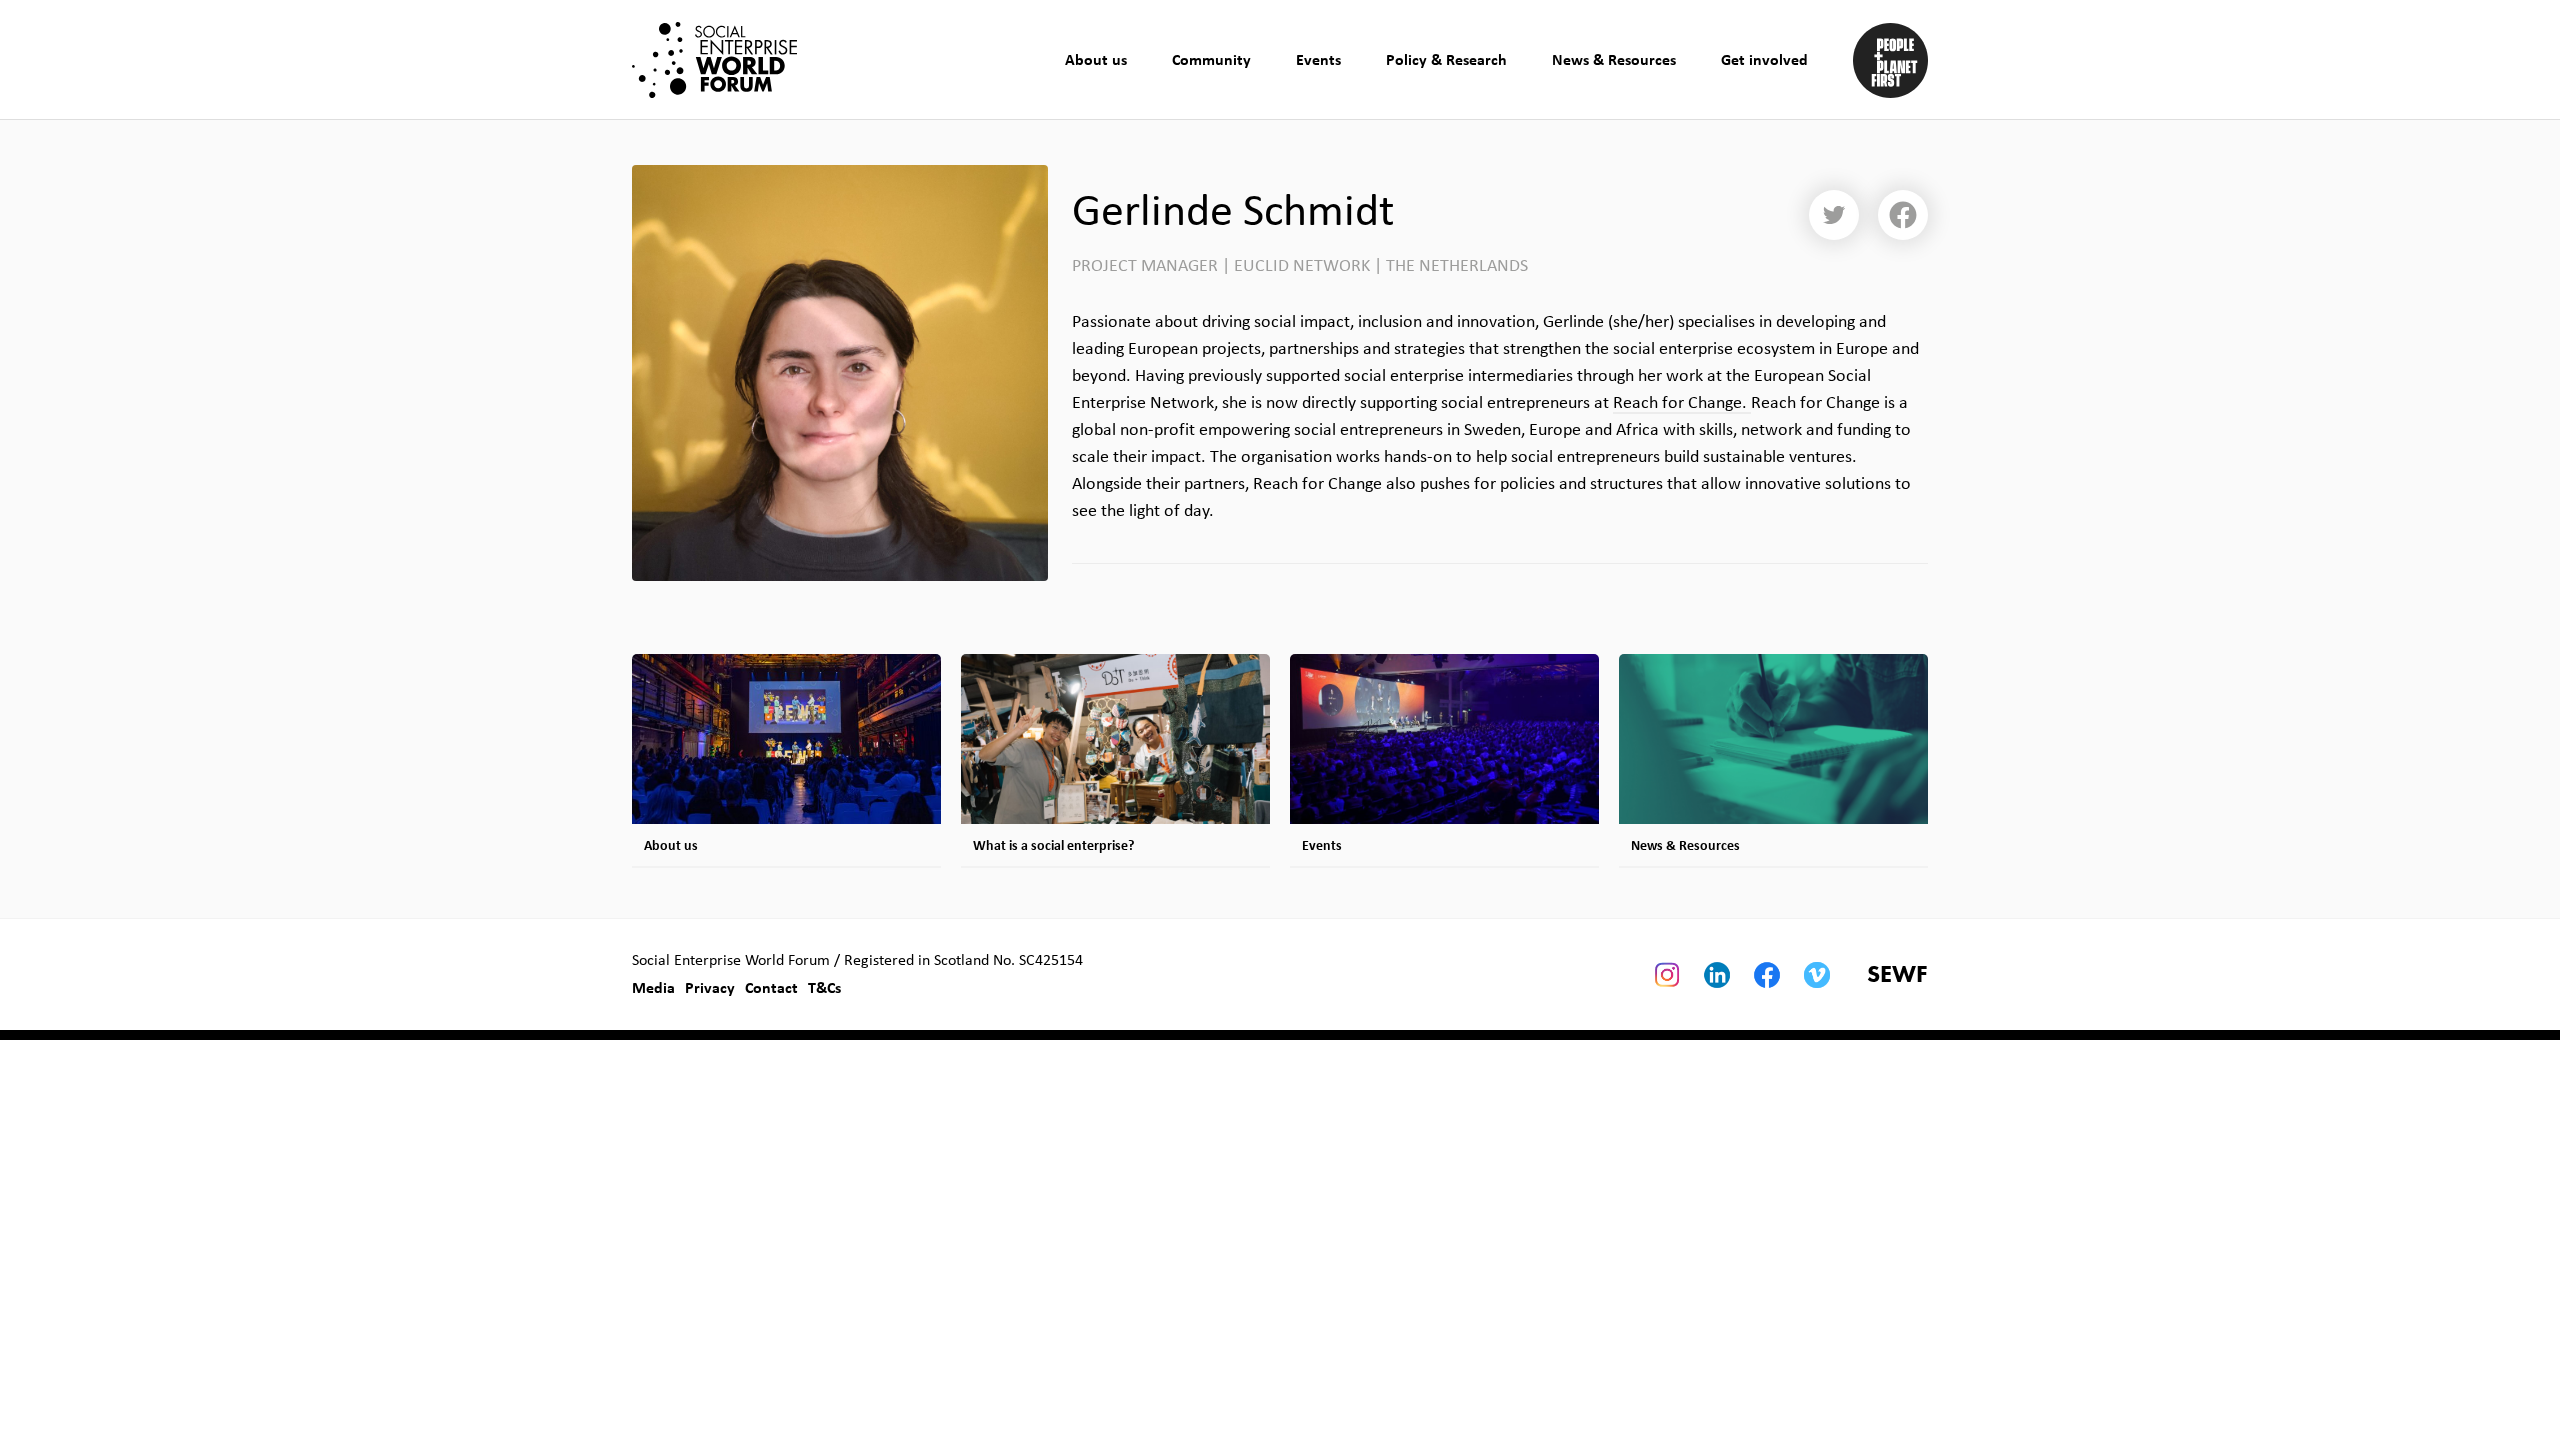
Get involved (1764, 59)
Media (653, 987)
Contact (771, 987)
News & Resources (1614, 59)
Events (1318, 59)
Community (1211, 59)
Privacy (710, 987)
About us (1096, 59)
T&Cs (824, 987)
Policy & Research (1446, 59)
